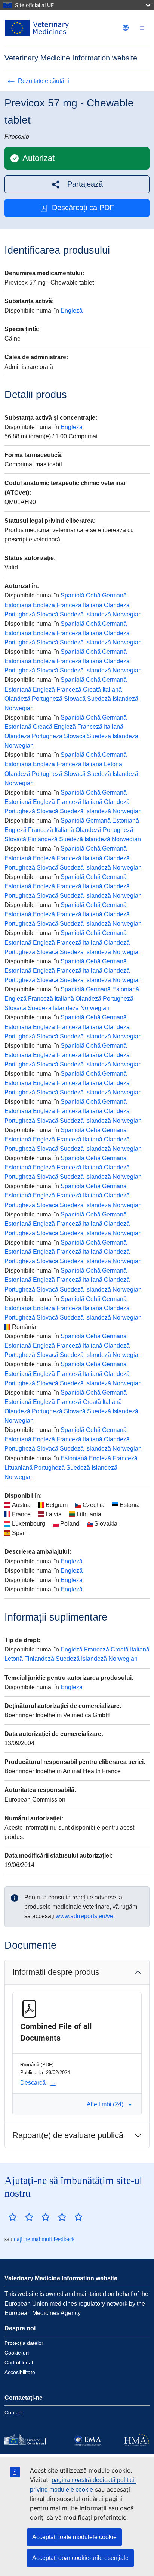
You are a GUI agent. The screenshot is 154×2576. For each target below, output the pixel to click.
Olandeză (117, 605)
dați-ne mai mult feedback (44, 2239)
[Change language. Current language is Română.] (126, 28)
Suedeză (72, 614)
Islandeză (98, 614)
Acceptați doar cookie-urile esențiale (80, 2558)
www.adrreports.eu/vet (85, 1916)
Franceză (69, 605)
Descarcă (33, 2083)
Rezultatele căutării (44, 81)
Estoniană (18, 605)
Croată (92, 689)
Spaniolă (73, 595)
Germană (114, 595)
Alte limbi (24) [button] (105, 2104)
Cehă (93, 595)
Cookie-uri (17, 2353)
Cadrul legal (19, 2362)
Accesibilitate (20, 2372)
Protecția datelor (24, 2343)
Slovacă (47, 614)
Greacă (43, 727)
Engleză (72, 310)
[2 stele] (21, 2217)
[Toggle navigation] (142, 28)
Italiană (93, 605)
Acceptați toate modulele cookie (74, 2537)
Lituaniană (19, 1468)
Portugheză (20, 614)
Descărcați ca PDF (83, 208)
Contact (14, 2412)
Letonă (113, 764)
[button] (77, 184)
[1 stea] (13, 2217)
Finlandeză (43, 839)
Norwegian (127, 614)
